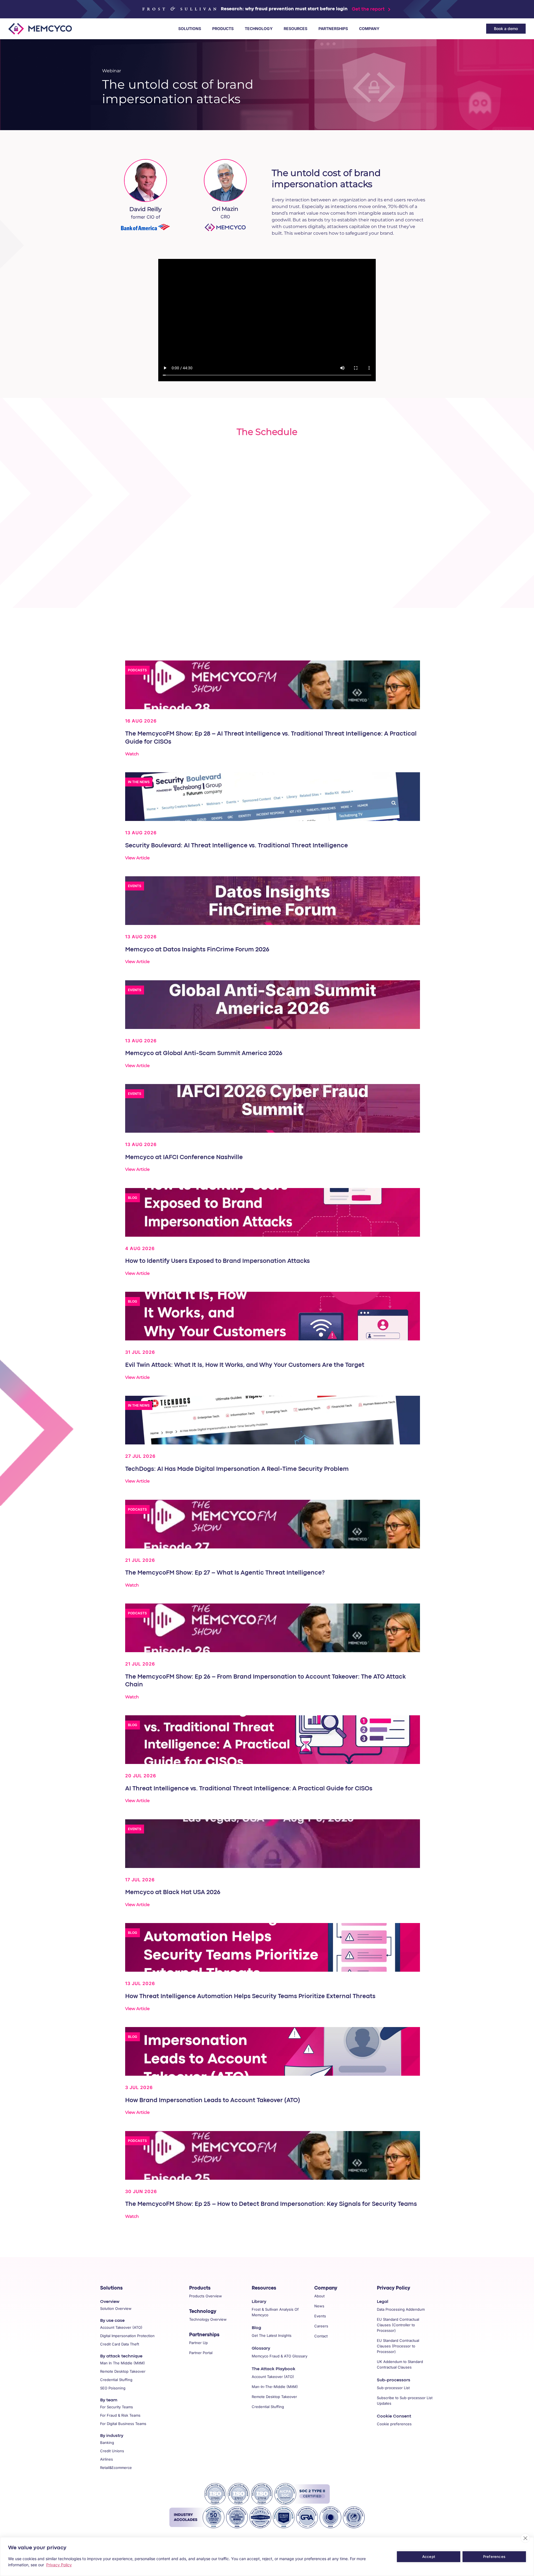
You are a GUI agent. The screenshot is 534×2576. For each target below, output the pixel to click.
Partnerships (333, 29)
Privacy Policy (394, 2288)
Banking (107, 2443)
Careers (321, 2326)
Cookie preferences (394, 2424)
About (319, 2296)
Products (223, 29)
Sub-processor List (393, 2388)
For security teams (117, 2407)
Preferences (494, 2557)
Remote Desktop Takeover (274, 2397)
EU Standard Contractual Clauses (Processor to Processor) (398, 2346)
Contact (321, 2336)
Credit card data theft (120, 2344)
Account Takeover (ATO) (273, 2377)
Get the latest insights (272, 2335)
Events (320, 2316)
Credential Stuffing (268, 2407)
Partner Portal (201, 2353)
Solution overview (116, 2308)
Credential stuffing (116, 2380)
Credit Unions (112, 2451)
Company (369, 29)
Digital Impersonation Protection (127, 2336)
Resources (296, 29)
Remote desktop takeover (123, 2371)
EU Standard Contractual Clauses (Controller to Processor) (398, 2325)
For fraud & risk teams (120, 2415)
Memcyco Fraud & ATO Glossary (280, 2356)
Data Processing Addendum (401, 2309)
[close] (525, 2538)
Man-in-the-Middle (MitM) (275, 2387)
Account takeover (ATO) (121, 2327)
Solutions (190, 29)
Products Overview (206, 2296)
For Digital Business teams (123, 2424)
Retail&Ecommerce (116, 2468)
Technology (259, 29)
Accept (429, 2557)
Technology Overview (208, 2319)
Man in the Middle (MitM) (123, 2363)
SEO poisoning (113, 2388)
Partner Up (198, 2343)
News (319, 2306)
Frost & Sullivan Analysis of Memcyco (275, 2312)
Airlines (107, 2459)
